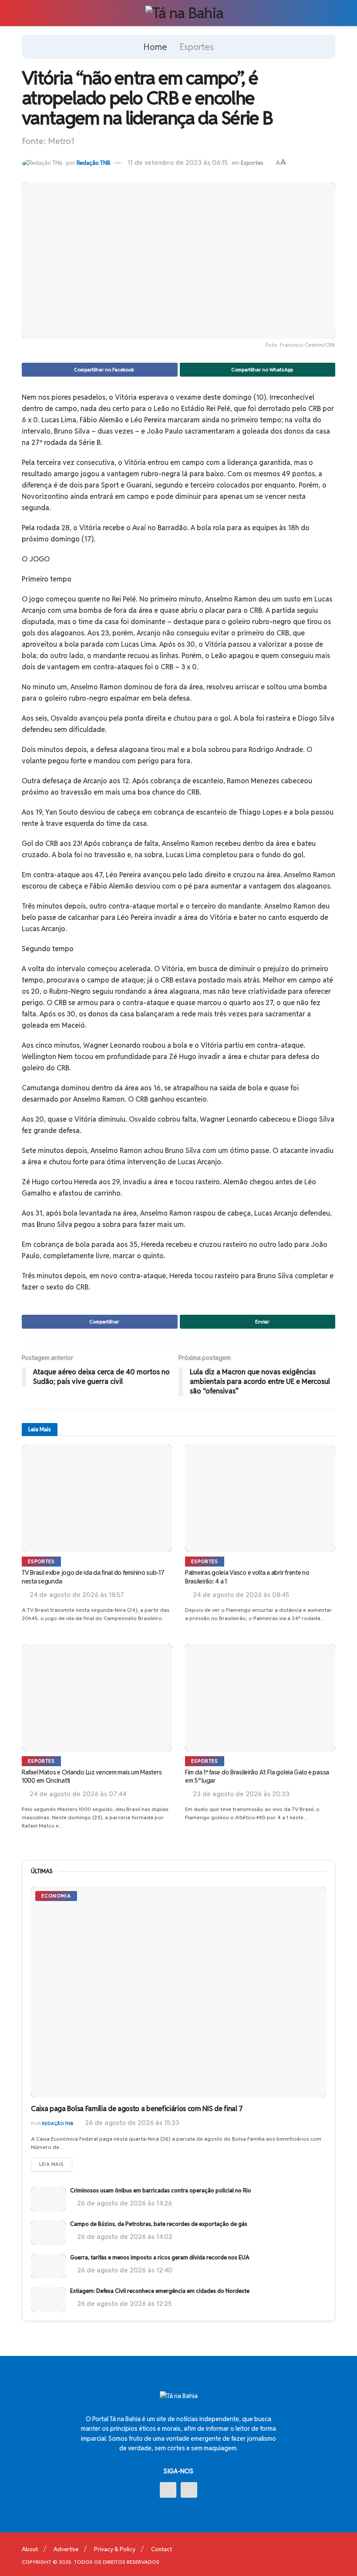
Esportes (197, 47)
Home (155, 47)
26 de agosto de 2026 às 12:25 (123, 2304)
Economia (56, 1896)
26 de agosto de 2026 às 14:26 (124, 2203)
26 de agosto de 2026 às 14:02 (124, 2237)
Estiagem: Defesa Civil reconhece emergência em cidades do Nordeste (160, 2291)
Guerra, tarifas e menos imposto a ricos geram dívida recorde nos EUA (160, 2257)
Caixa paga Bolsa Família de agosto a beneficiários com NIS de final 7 (137, 2109)
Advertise (66, 2549)
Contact (162, 2549)
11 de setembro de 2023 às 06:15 (178, 162)
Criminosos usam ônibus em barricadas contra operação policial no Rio (161, 2190)
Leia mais (52, 2164)
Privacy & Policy (115, 2549)
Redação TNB (94, 163)
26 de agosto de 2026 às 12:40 (124, 2270)
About (30, 2549)
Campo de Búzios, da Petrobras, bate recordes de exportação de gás (159, 2224)
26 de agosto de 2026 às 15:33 (131, 2123)
